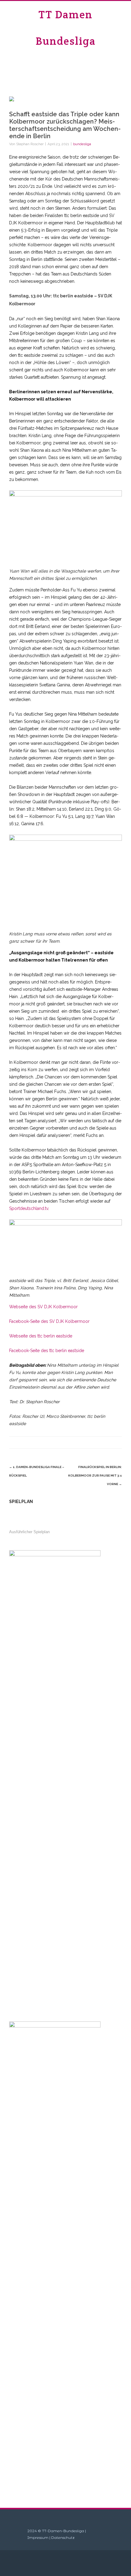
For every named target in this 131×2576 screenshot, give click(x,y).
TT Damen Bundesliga (66, 28)
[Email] (116, 1442)
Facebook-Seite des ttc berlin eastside (47, 1351)
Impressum (38, 2537)
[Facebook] (67, 1442)
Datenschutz (63, 2537)
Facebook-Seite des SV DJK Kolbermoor (49, 1321)
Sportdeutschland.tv (29, 1208)
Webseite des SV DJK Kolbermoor (43, 1307)
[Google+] (104, 1442)
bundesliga (82, 144)
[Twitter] (79, 1442)
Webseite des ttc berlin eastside (41, 1336)
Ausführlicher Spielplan (29, 1532)
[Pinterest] (91, 1442)
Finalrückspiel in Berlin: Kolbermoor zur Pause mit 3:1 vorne (95, 1476)
